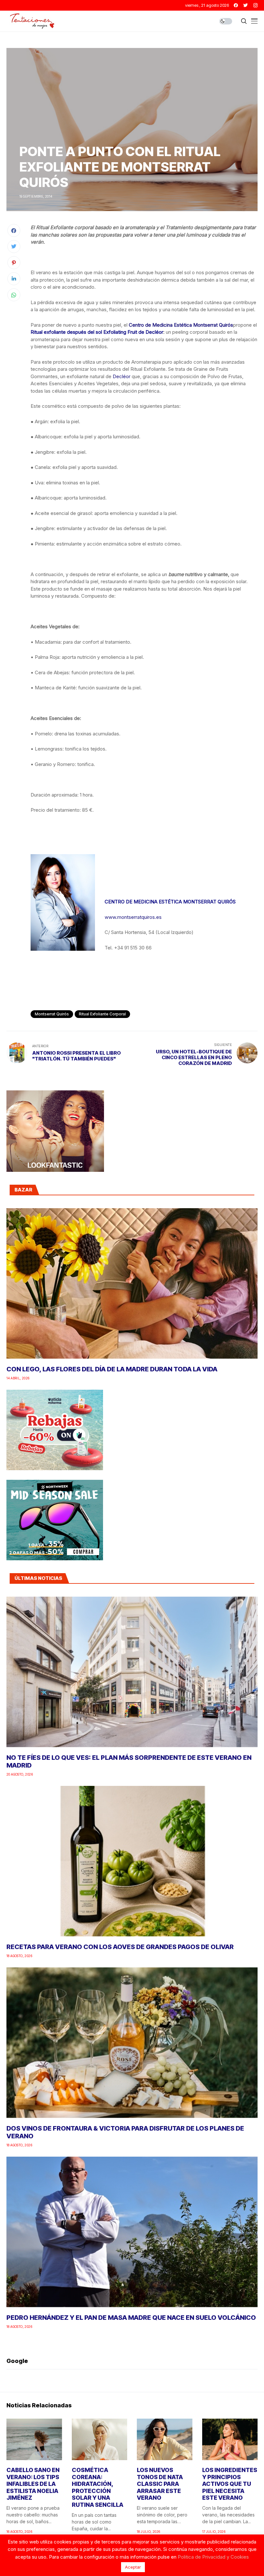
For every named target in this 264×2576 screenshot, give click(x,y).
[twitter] (246, 5)
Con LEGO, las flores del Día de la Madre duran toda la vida (112, 1369)
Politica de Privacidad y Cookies (213, 2557)
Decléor (122, 376)
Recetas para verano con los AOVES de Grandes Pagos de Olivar (120, 1947)
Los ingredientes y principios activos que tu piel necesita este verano (230, 2484)
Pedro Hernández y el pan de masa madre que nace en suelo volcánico (131, 2318)
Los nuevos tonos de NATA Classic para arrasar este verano (160, 2484)
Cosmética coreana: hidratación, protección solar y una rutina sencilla (98, 2487)
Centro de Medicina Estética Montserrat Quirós (181, 325)
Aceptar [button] (133, 2567)
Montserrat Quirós (52, 1014)
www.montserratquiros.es (133, 917)
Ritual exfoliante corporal (102, 1014)
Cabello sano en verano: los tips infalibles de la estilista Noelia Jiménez (33, 2484)
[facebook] (236, 5)
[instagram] (255, 5)
